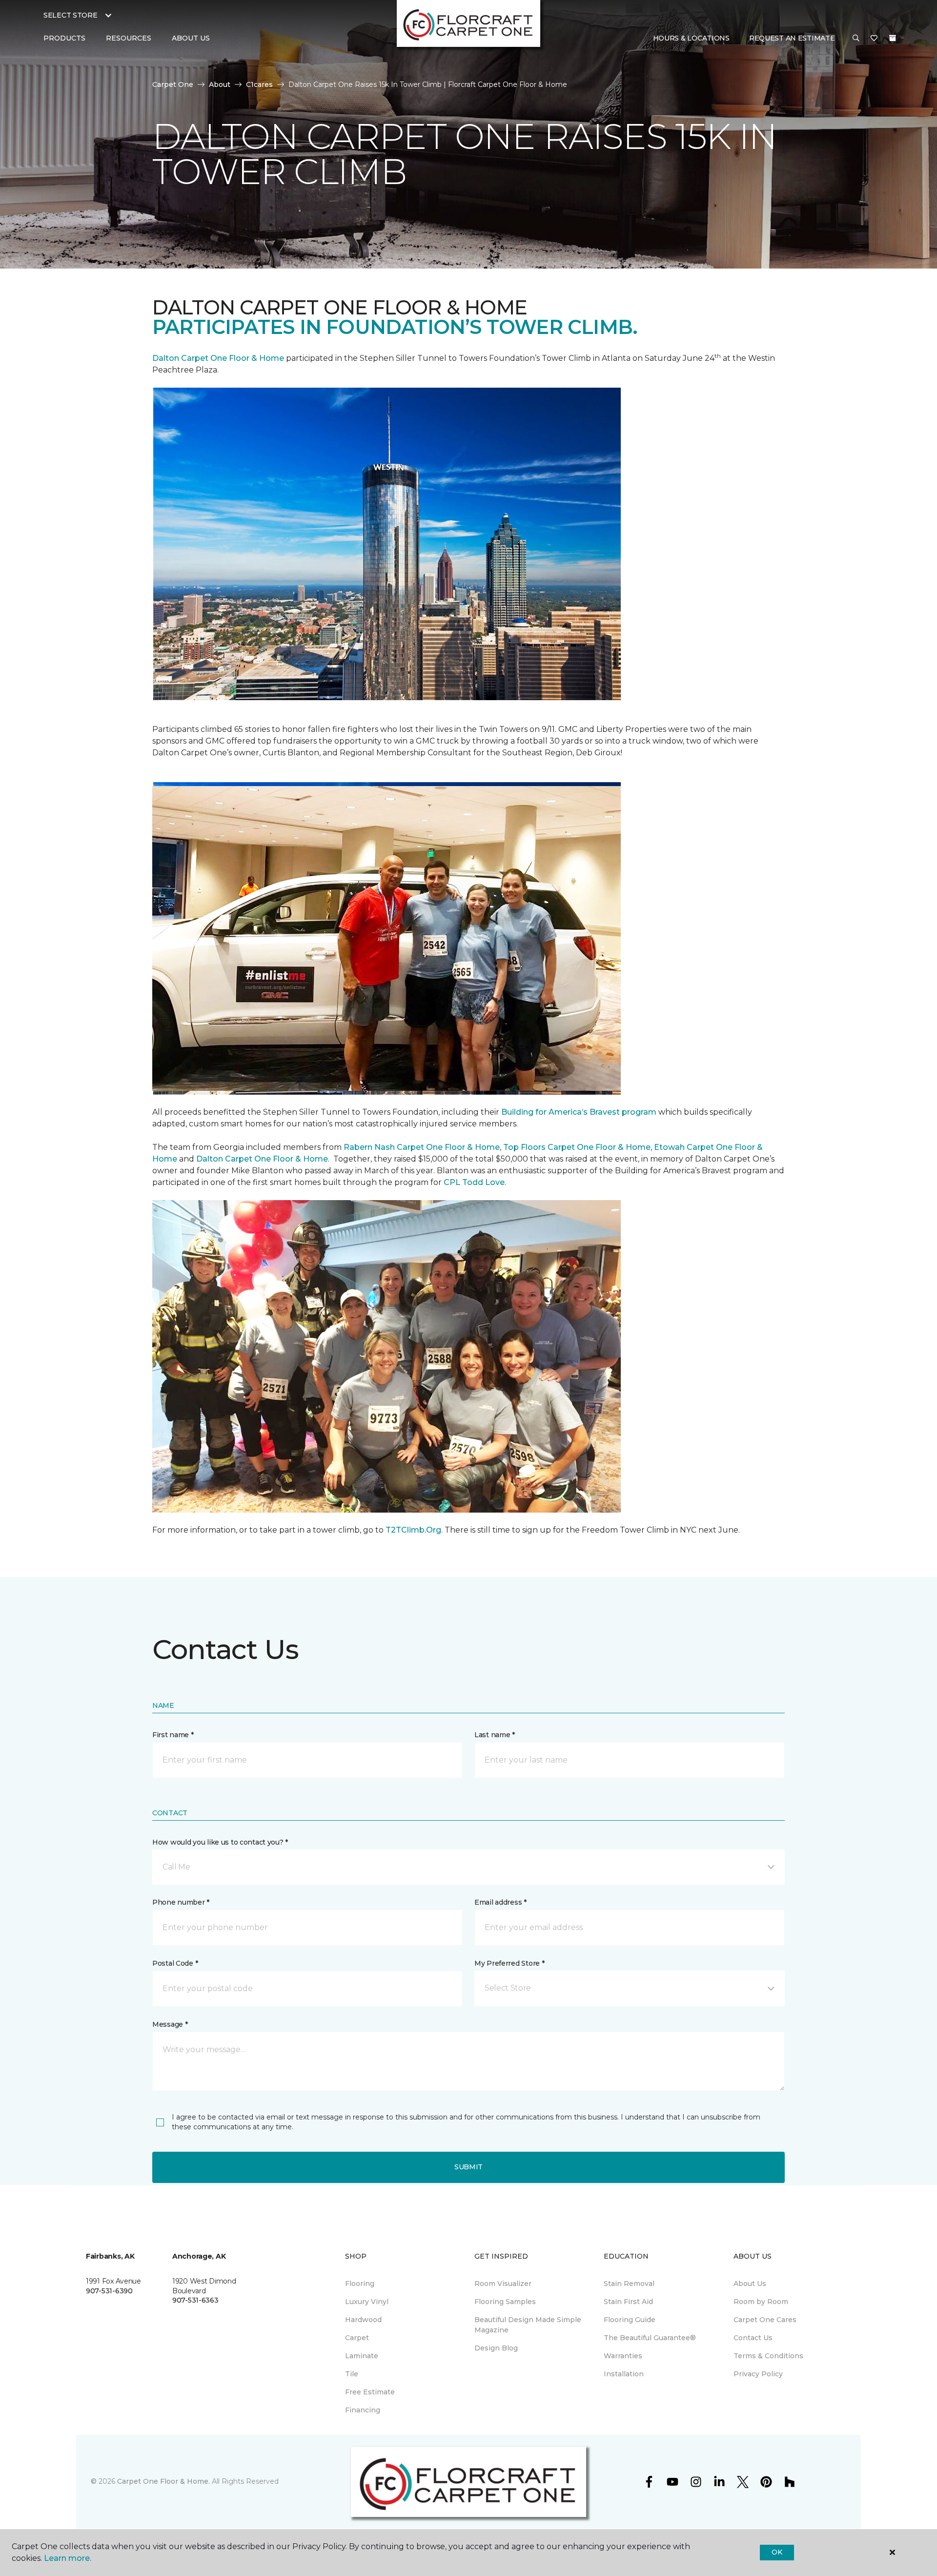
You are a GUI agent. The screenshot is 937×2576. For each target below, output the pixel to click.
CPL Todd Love (474, 1182)
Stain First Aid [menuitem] (628, 2302)
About (220, 84)
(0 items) (893, 38)
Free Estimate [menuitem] (370, 2392)
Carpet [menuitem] (357, 2338)
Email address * (500, 1902)
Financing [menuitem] (363, 2410)
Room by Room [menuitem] (761, 2302)
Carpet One (173, 84)
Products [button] (64, 38)
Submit (468, 2167)
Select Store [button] (71, 15)
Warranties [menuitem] (623, 2356)
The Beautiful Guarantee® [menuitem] (650, 2338)
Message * (170, 2024)
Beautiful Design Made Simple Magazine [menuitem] (528, 2325)
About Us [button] (191, 38)
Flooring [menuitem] (360, 2284)
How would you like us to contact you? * (220, 1842)
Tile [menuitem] (352, 2374)
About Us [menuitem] (750, 2284)
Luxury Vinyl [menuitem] (367, 2302)
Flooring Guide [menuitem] (630, 2320)
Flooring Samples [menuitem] (505, 2302)
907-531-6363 (195, 2300)
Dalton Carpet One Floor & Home (218, 358)
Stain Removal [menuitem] (629, 2284)
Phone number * (181, 1902)
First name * (173, 1735)
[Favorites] (874, 39)
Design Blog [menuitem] (496, 2348)
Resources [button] (129, 38)
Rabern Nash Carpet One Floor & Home (422, 1147)
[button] (856, 39)
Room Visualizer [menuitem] (503, 2284)
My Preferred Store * (509, 1963)
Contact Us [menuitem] (753, 2338)
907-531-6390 (109, 2291)
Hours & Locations (691, 38)
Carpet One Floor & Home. (163, 2481)
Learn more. (68, 2558)
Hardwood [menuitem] (363, 2320)
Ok (777, 2552)
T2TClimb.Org (413, 1530)
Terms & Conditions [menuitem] (768, 2356)
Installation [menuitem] (624, 2374)
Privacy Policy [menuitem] (758, 2374)
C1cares (259, 84)
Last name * (495, 1735)
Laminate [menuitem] (362, 2356)
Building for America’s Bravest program (579, 1112)
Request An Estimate (792, 38)
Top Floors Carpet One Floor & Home (577, 1147)
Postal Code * (175, 1963)
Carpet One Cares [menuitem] (765, 2320)
